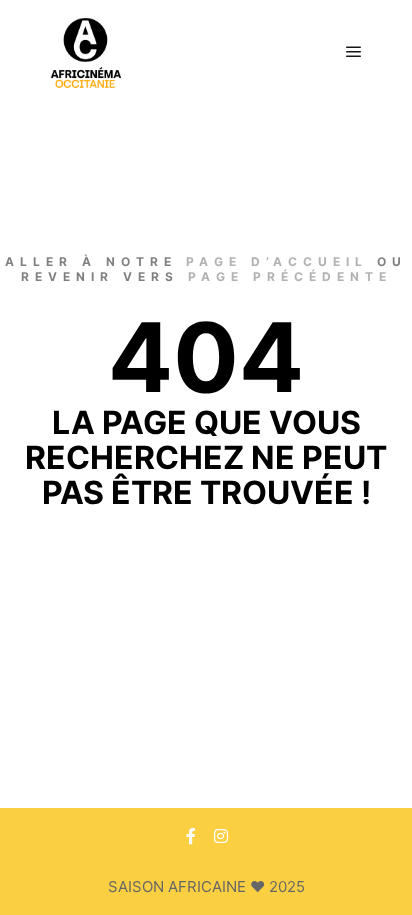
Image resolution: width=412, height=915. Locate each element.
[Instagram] (221, 836)
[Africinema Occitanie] (85, 52)
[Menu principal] (354, 52)
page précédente (290, 276)
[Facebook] (191, 836)
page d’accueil (277, 261)
